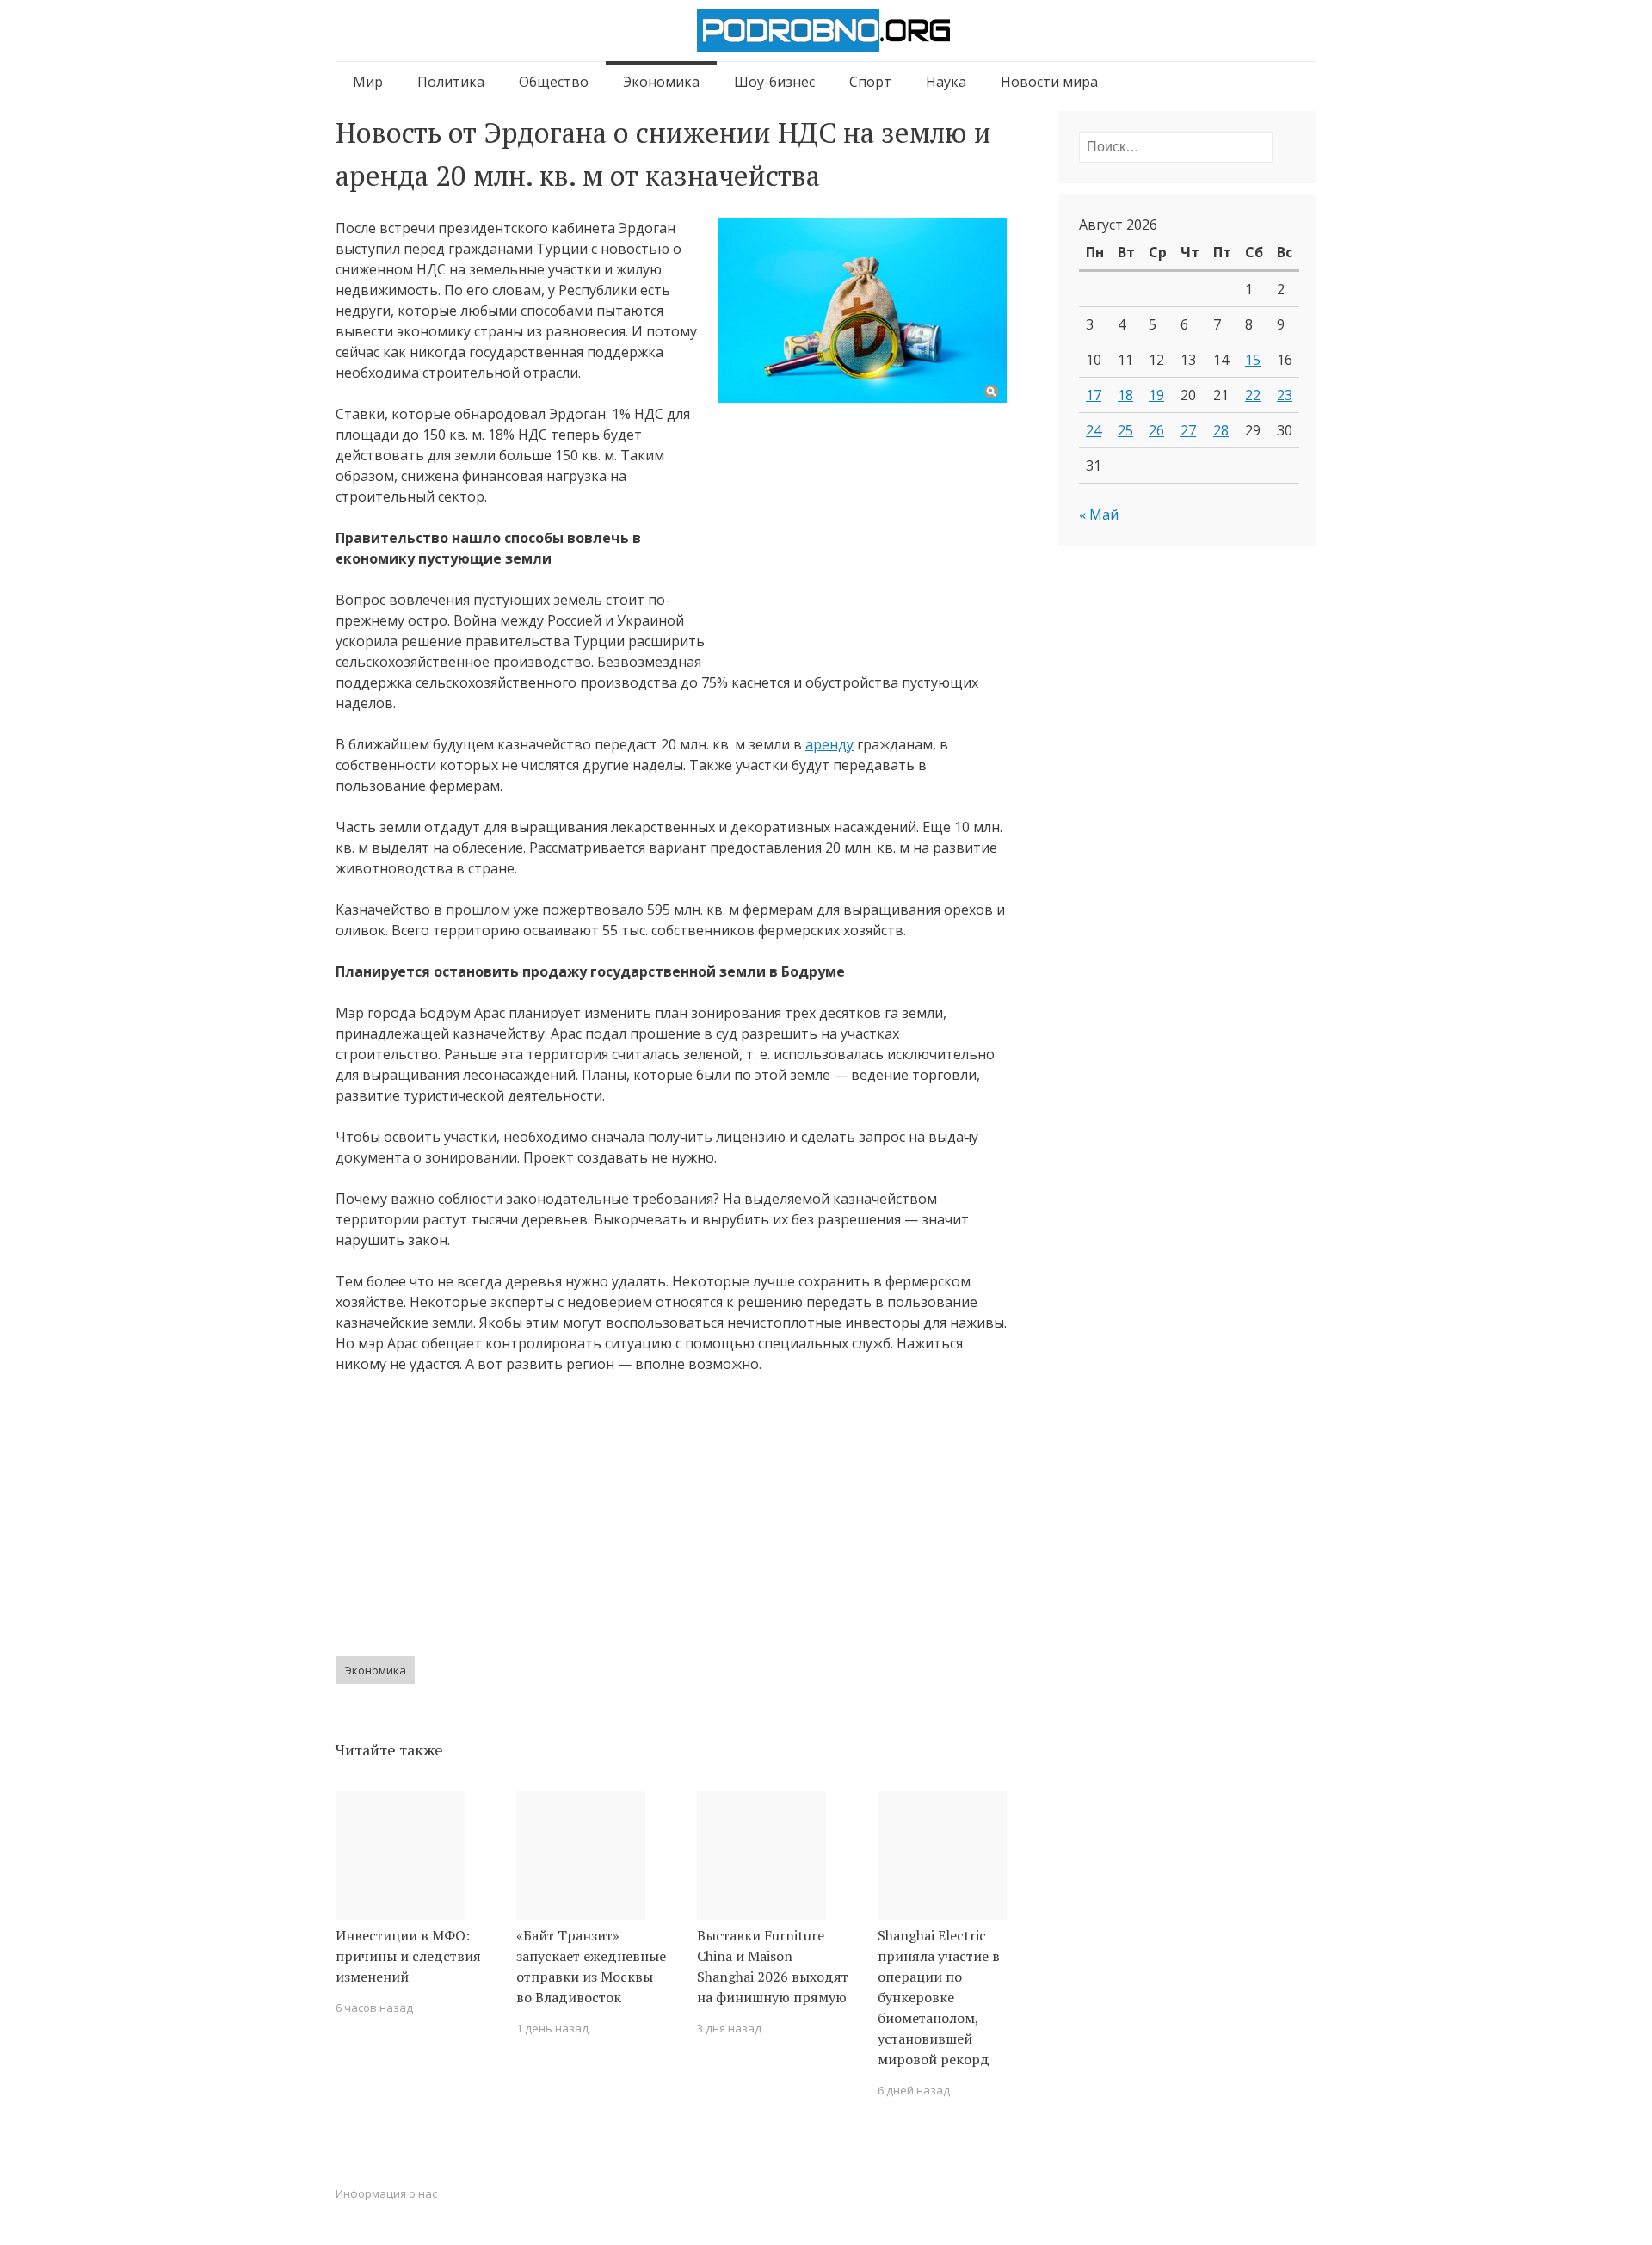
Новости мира (1049, 82)
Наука (946, 82)
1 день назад (552, 2028)
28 (1221, 430)
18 (1125, 395)
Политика (451, 82)
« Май (1099, 515)
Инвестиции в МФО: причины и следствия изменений (408, 1956)
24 (1094, 430)
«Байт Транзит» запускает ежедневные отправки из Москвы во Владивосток (591, 1966)
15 (1253, 360)
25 (1125, 430)
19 (1156, 395)
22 (1253, 395)
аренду (829, 744)
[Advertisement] (862, 528)
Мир (368, 82)
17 (1094, 395)
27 (1188, 430)
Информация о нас (386, 2193)
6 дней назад (914, 2090)
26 (1156, 430)
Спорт (870, 82)
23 (1285, 395)
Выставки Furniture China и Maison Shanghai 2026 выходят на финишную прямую (773, 1966)
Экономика (661, 82)
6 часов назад (374, 2008)
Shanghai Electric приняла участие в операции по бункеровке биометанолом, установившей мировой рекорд (939, 1997)
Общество (554, 82)
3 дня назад (729, 2028)
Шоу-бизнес (774, 82)
